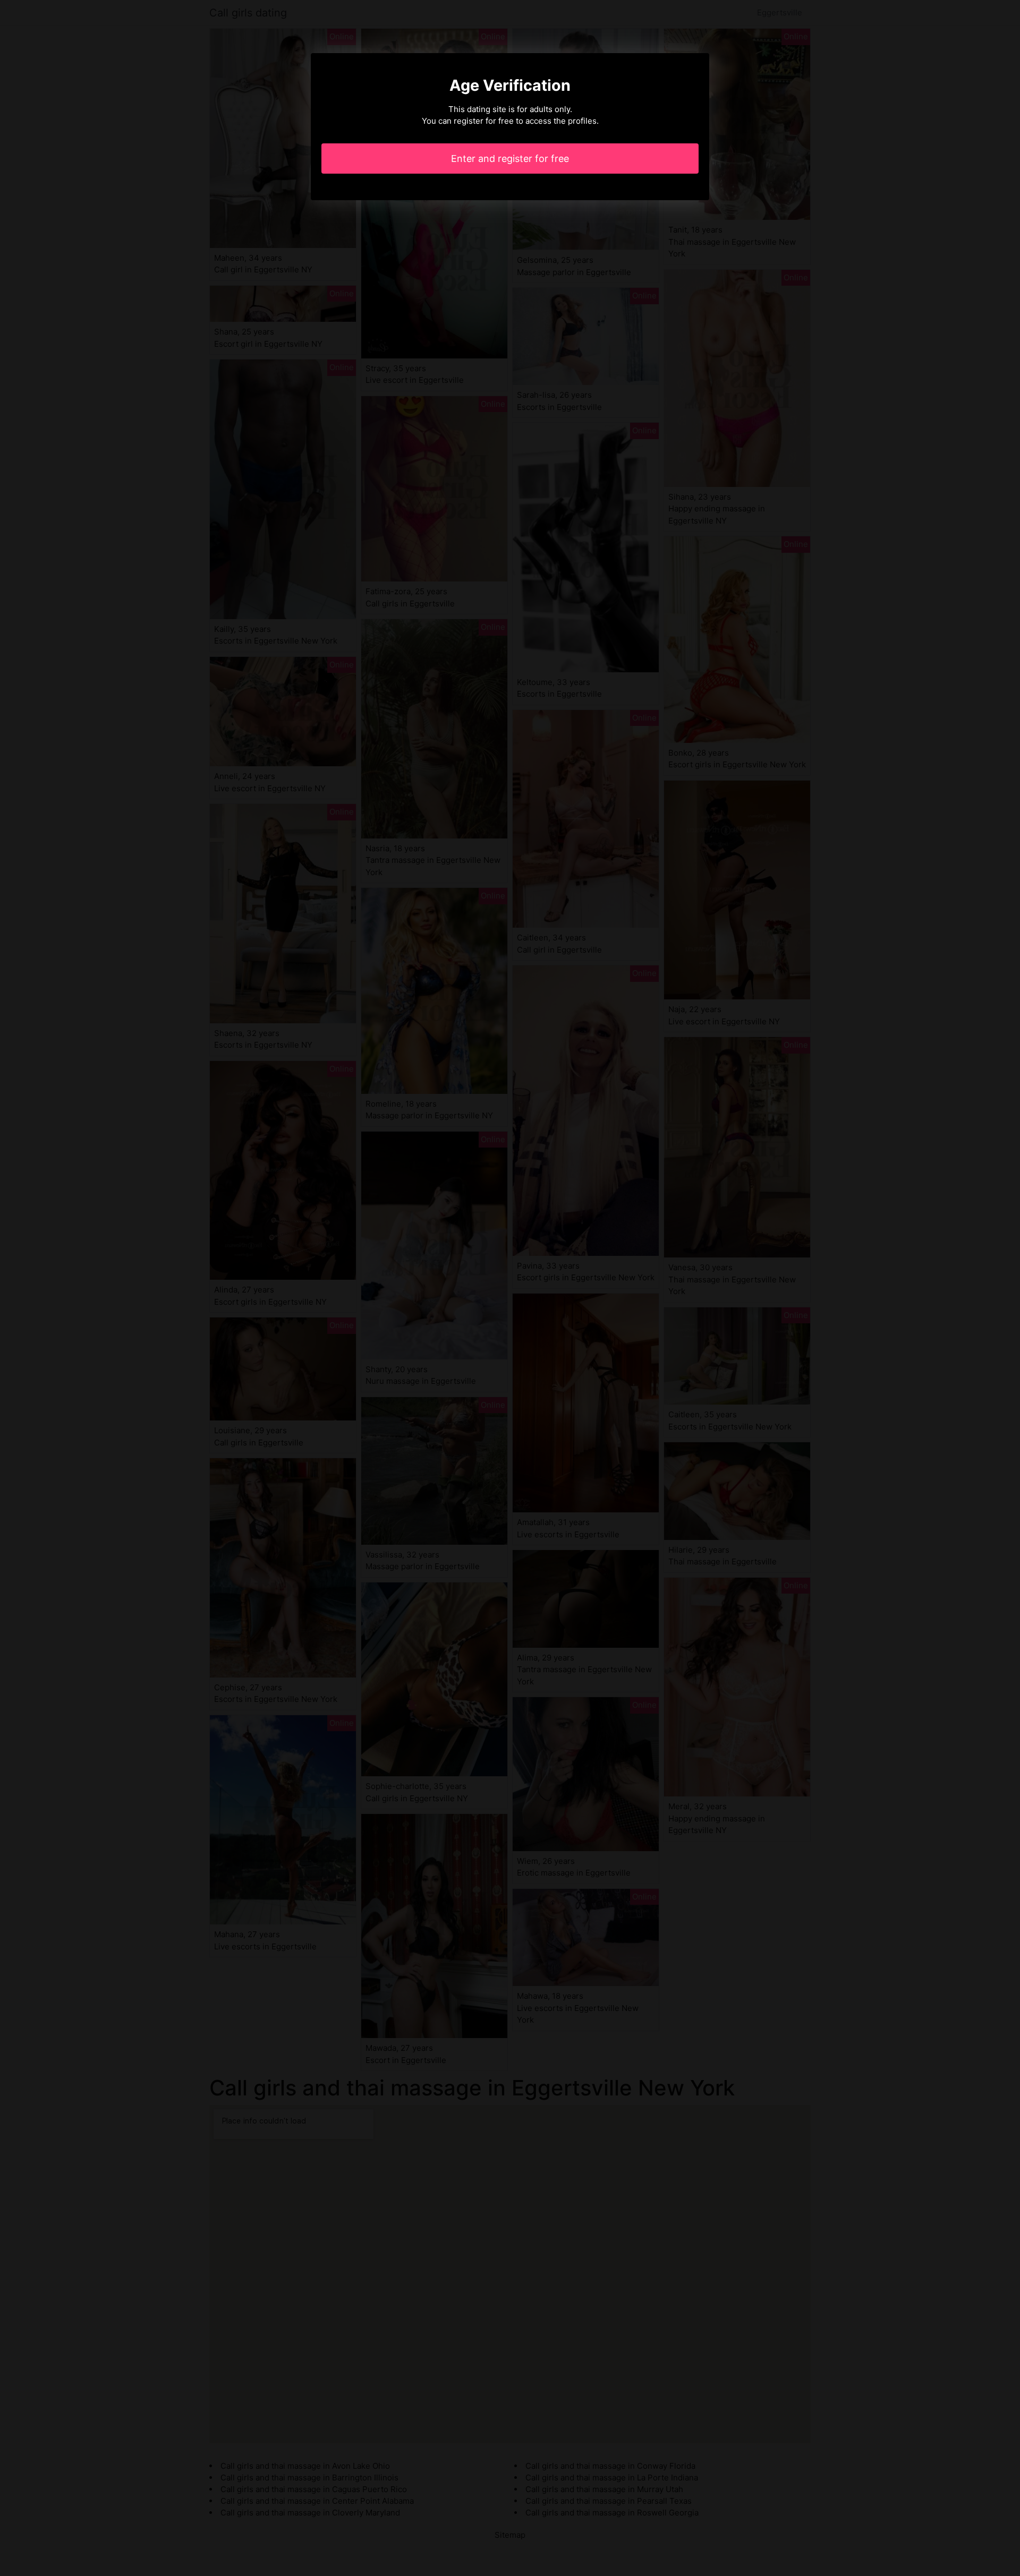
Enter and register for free (510, 159)
